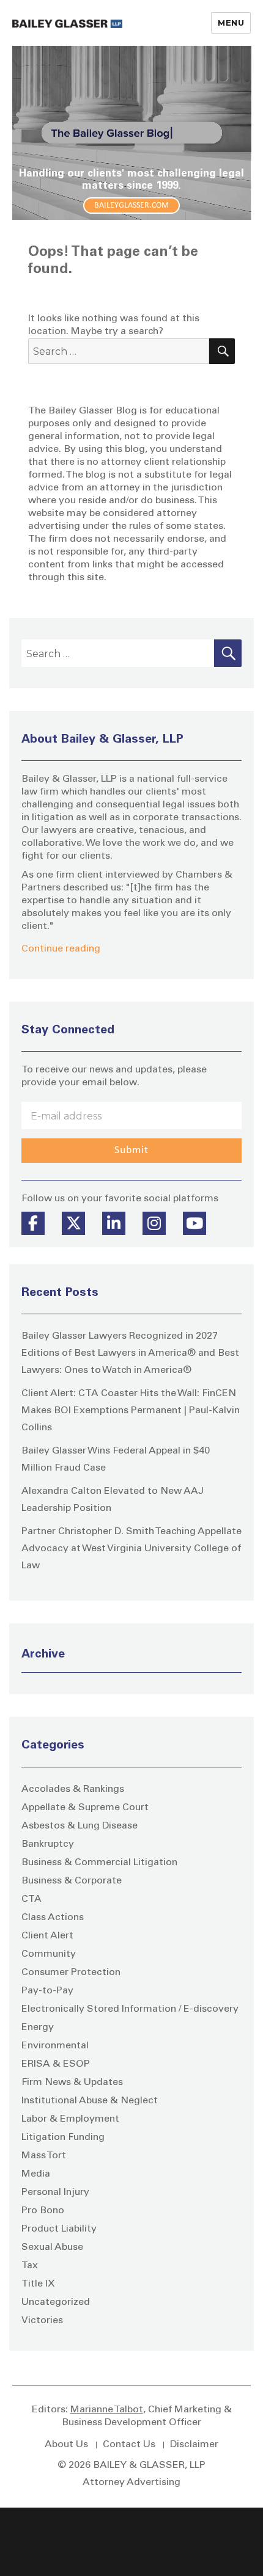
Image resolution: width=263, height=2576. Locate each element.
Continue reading (61, 949)
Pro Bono (43, 2211)
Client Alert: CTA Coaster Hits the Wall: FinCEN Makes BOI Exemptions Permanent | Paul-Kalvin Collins (131, 1411)
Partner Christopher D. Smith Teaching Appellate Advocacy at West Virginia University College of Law (131, 1549)
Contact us (129, 2445)
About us (66, 2445)
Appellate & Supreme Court (85, 1808)
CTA (31, 1899)
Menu (231, 23)
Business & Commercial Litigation (99, 1863)
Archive (43, 1655)
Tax (30, 2266)
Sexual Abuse (52, 2247)
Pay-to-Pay (47, 1991)
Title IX (38, 2284)
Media (36, 2174)
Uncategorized (56, 2302)
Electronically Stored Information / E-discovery (130, 2009)
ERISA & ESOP (56, 2064)
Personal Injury (55, 2192)
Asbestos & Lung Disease (80, 1826)
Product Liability (59, 2229)
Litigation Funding (63, 2138)
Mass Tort (44, 2156)
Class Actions (53, 1918)
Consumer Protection (71, 1973)
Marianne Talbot (107, 2410)
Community (49, 1954)
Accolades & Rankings (73, 1789)
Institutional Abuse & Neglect (90, 2101)
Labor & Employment (70, 2119)
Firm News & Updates (72, 2083)
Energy (38, 2028)
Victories (42, 2321)
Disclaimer (194, 2445)
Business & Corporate (72, 1881)
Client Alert (47, 1936)
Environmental (55, 2046)
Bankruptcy (48, 1844)
